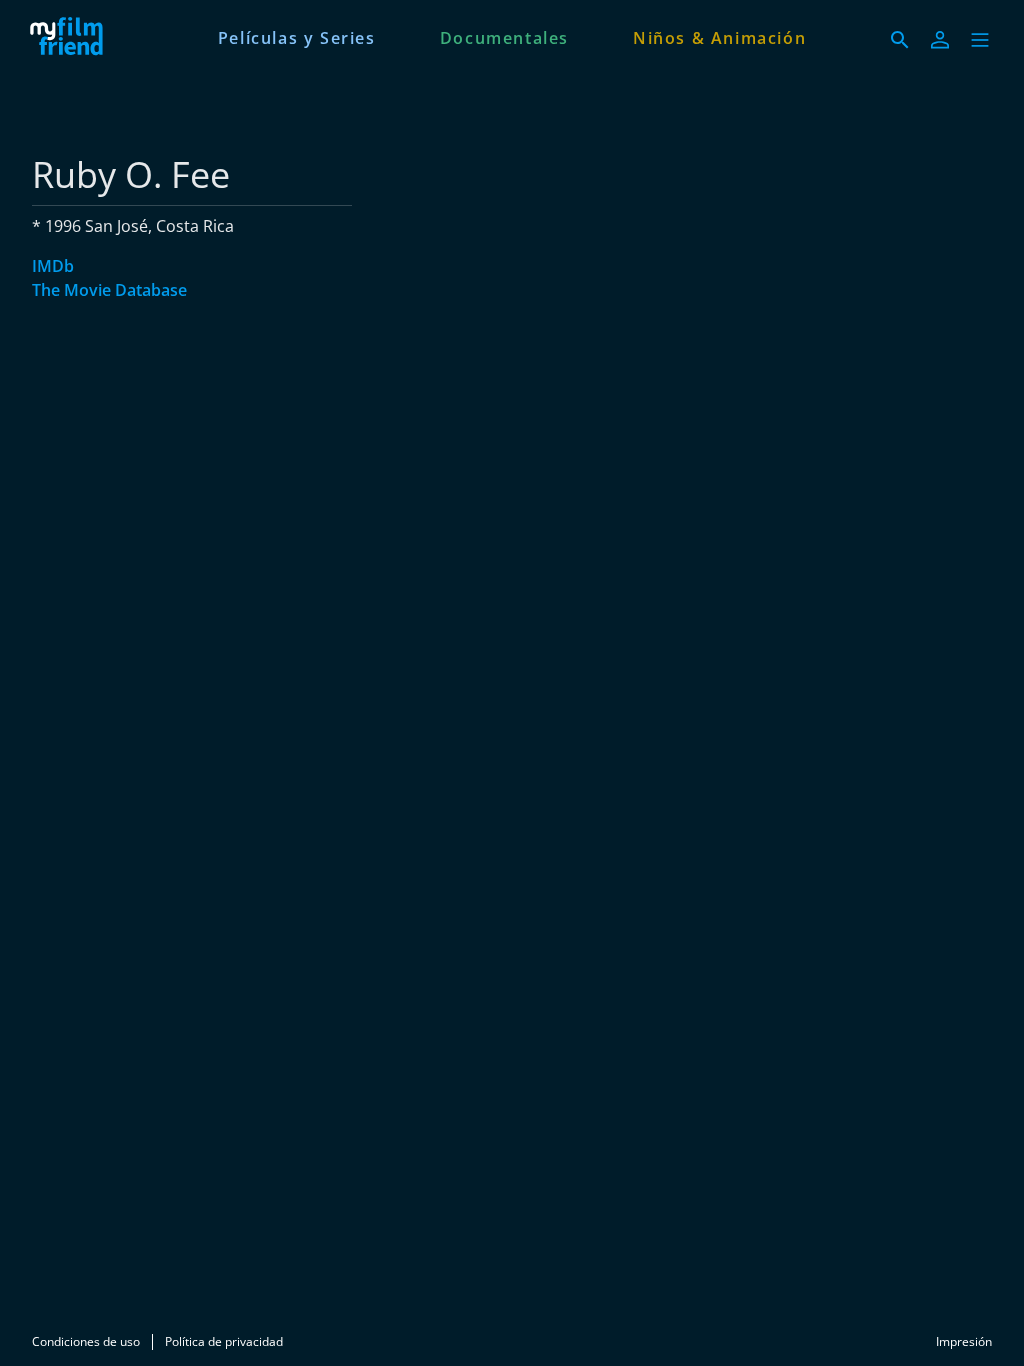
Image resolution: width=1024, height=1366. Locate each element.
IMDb (53, 266)
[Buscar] (900, 40)
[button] (980, 40)
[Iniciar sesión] (940, 40)
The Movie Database (109, 290)
